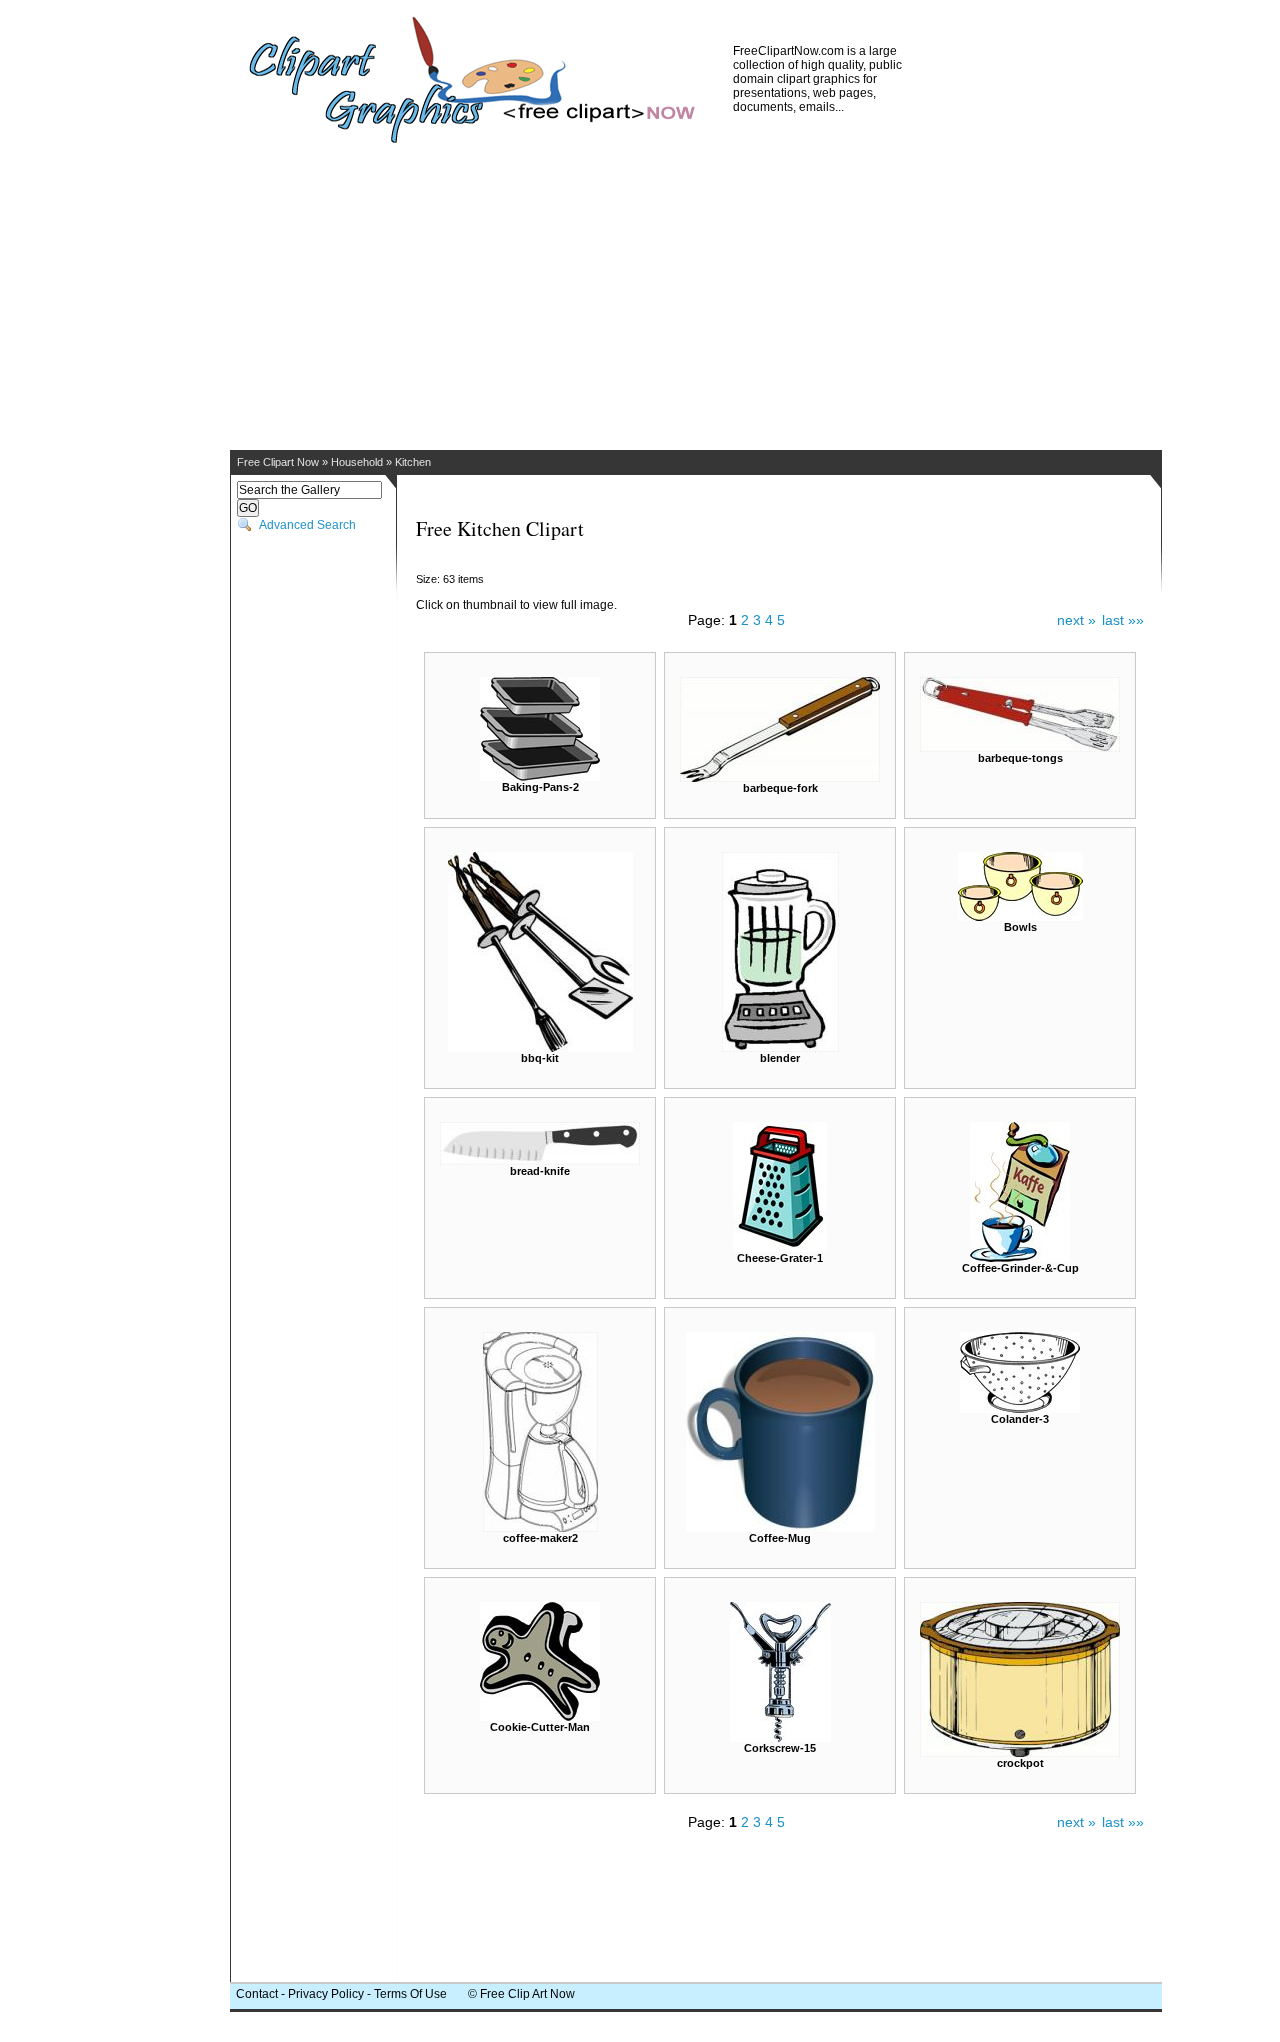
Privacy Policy (326, 1994)
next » (1076, 620)
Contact (257, 1994)
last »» (1123, 620)
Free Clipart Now (278, 462)
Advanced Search (307, 525)
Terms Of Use (410, 1994)
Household (357, 462)
